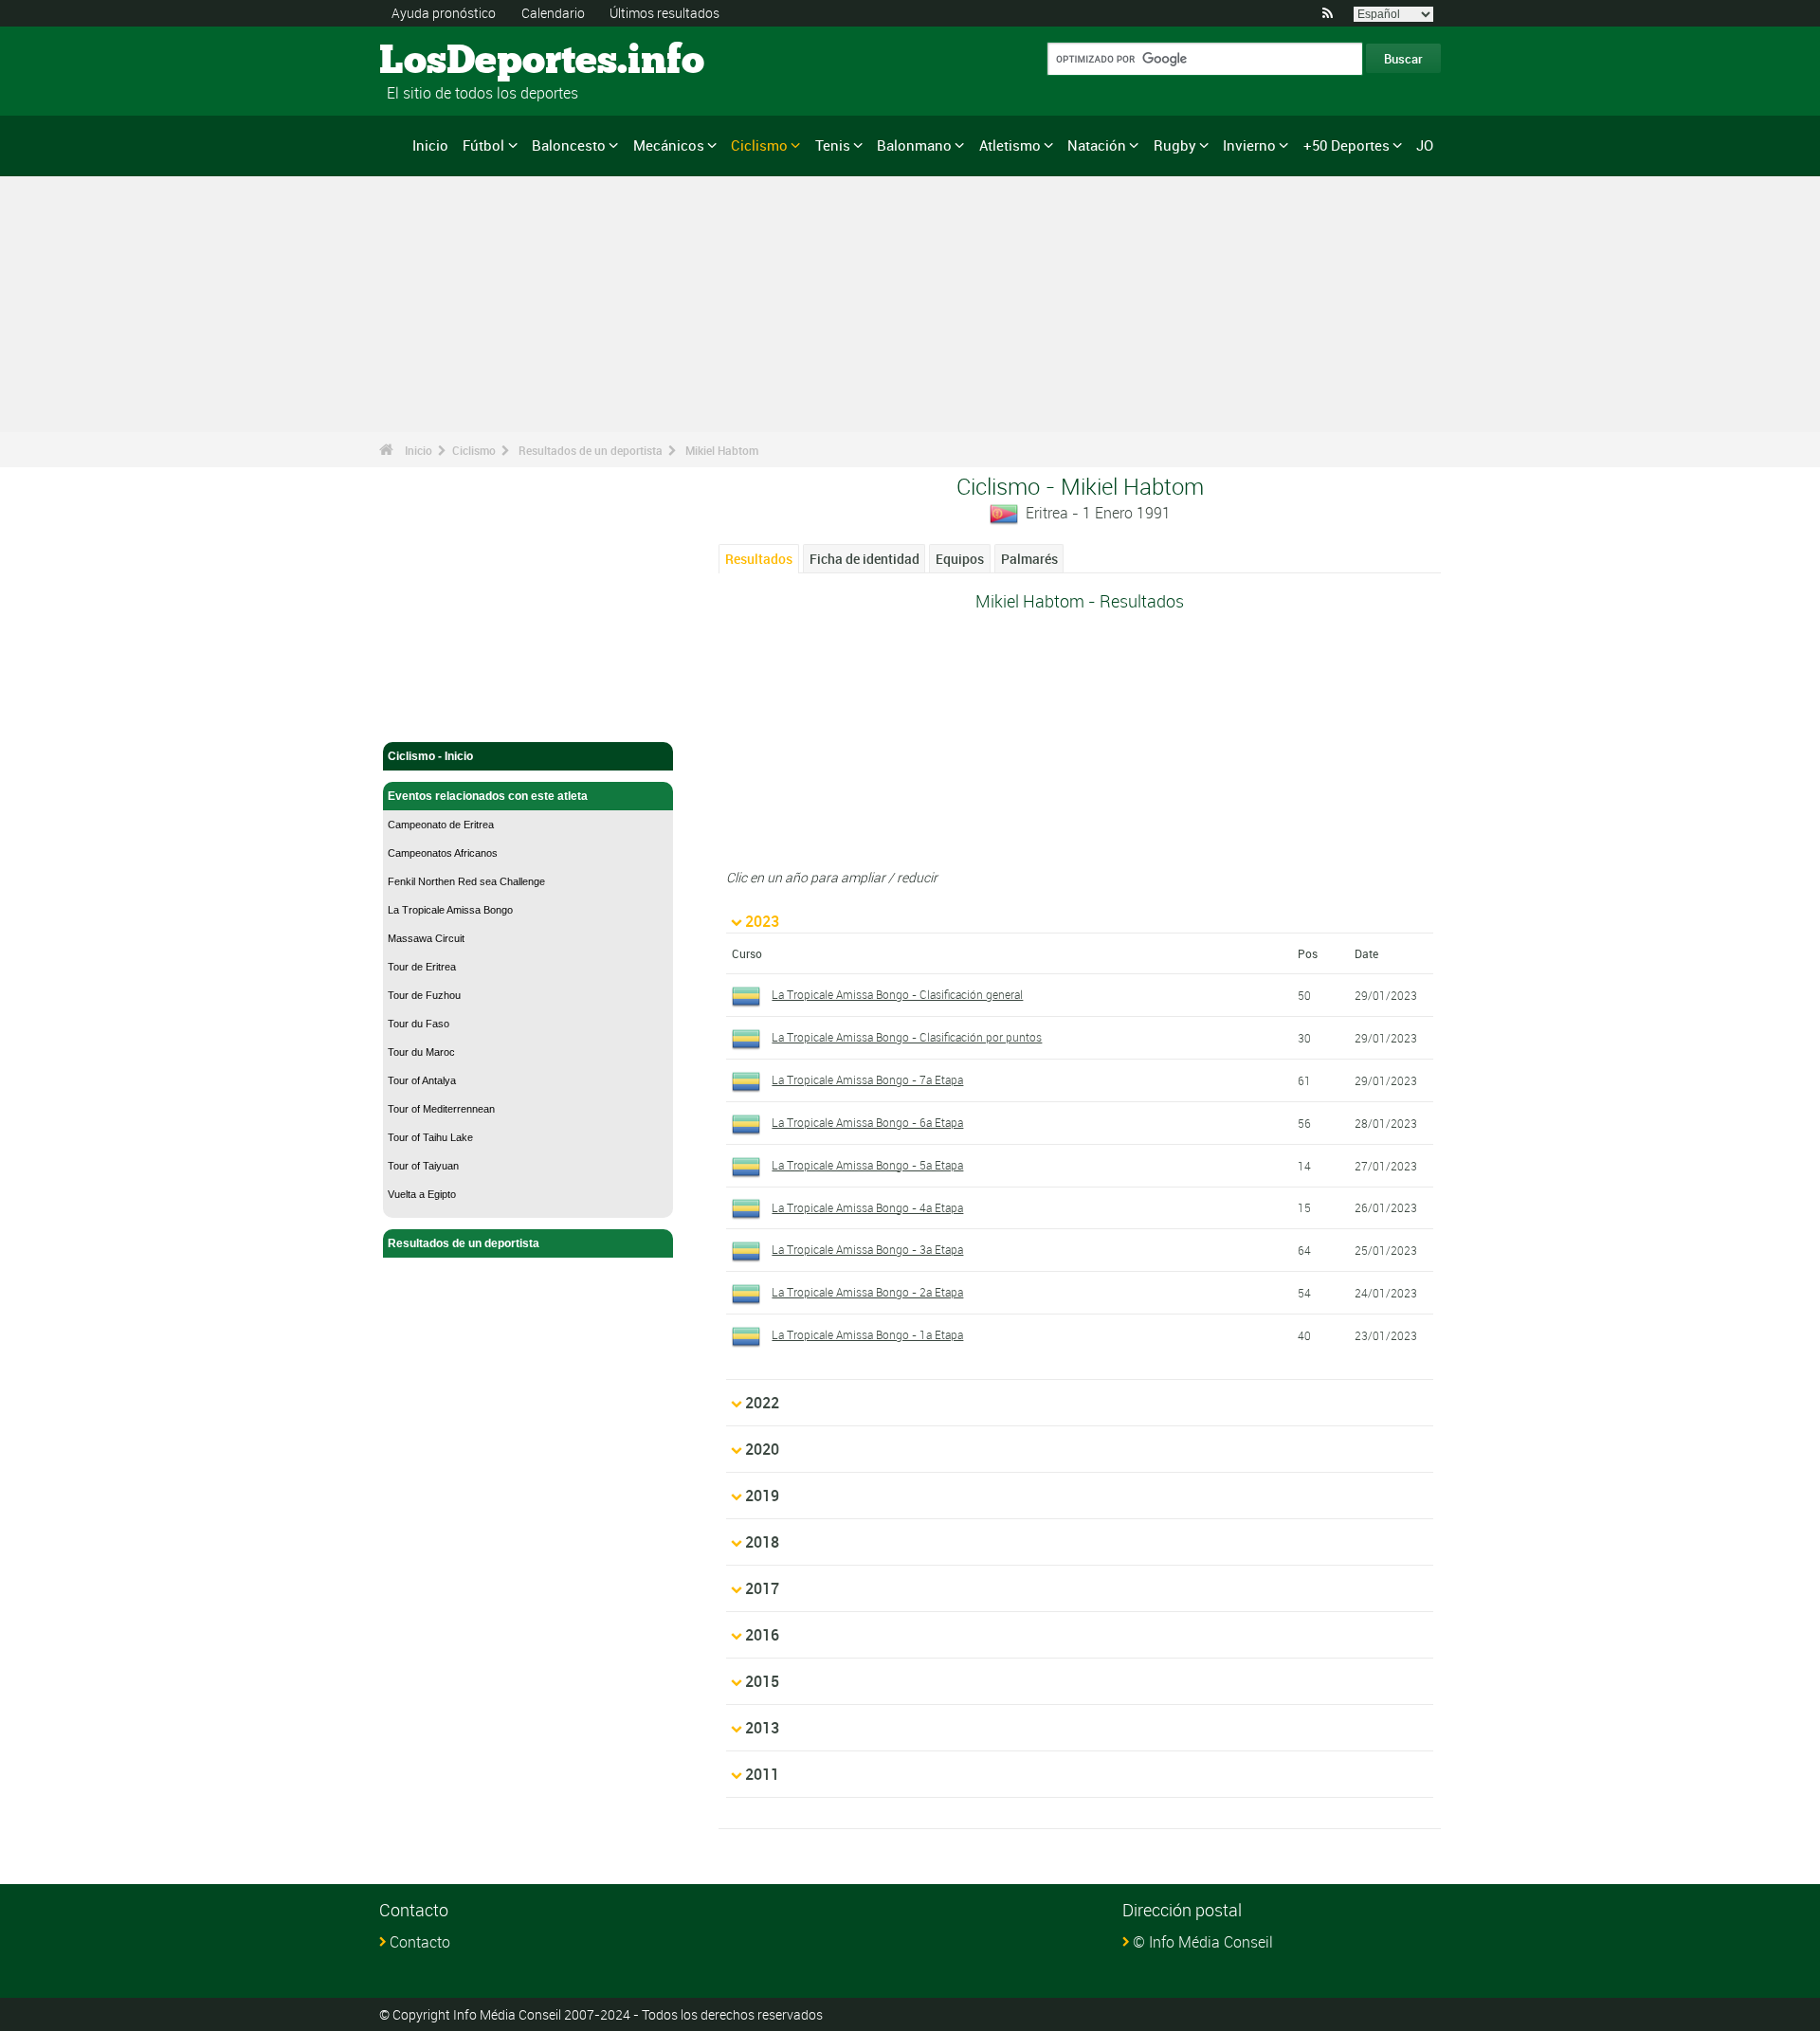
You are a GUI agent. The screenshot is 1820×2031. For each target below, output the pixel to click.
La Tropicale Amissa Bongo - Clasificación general (897, 994)
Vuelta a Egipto (422, 1194)
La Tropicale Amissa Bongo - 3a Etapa (867, 1249)
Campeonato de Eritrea (441, 825)
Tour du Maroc (421, 1052)
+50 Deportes (1347, 145)
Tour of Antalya (422, 1080)
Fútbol (483, 145)
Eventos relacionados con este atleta (488, 796)
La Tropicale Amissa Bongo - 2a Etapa (867, 1292)
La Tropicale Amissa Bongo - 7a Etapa (867, 1079)
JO (1425, 145)
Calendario (553, 13)
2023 (762, 921)
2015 (762, 1681)
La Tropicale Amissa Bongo (450, 910)
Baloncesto (569, 145)
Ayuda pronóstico (444, 13)
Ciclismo (759, 145)
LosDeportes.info (451, 62)
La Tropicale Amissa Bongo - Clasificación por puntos (907, 1037)
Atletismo (1010, 145)
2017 (762, 1588)
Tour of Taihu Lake (430, 1137)
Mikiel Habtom (722, 450)
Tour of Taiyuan (423, 1166)
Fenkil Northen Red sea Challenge (466, 881)
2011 (762, 1774)
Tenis (833, 145)
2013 (762, 1728)
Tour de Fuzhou (424, 995)
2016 (762, 1635)
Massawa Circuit (426, 938)
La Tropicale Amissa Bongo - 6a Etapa (867, 1122)
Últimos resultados (664, 13)
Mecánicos (669, 145)
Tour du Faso (419, 1024)
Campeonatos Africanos (443, 853)
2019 (762, 1496)
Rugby (1175, 145)
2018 (762, 1542)
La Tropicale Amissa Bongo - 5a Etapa (867, 1165)
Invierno (1249, 145)
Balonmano (914, 145)
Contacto (420, 1942)
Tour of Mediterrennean (441, 1109)
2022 (762, 1403)
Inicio (430, 145)
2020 (762, 1449)
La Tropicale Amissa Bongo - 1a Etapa (867, 1334)
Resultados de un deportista (591, 450)
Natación (1097, 145)
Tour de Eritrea (422, 967)
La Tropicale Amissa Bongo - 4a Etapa (867, 1207)
